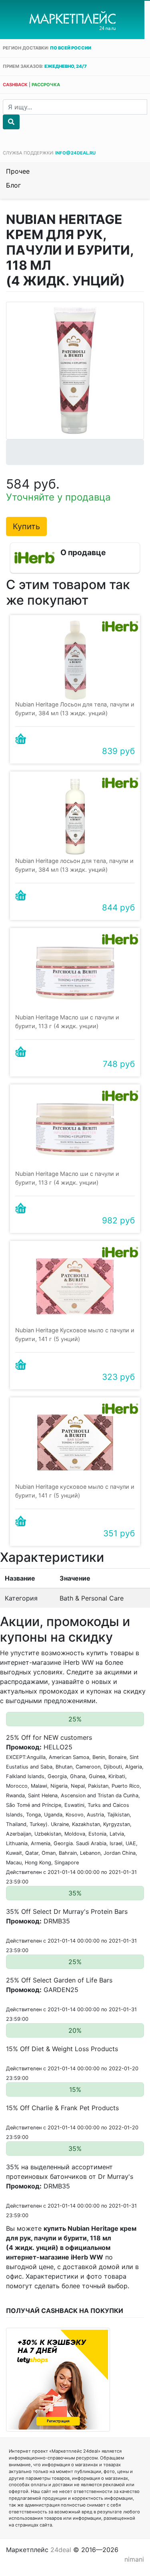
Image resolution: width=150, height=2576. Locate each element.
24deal (61, 2550)
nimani (134, 2559)
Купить (26, 526)
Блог (13, 185)
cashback (15, 85)
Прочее (18, 171)
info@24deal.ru (75, 153)
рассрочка (46, 85)
